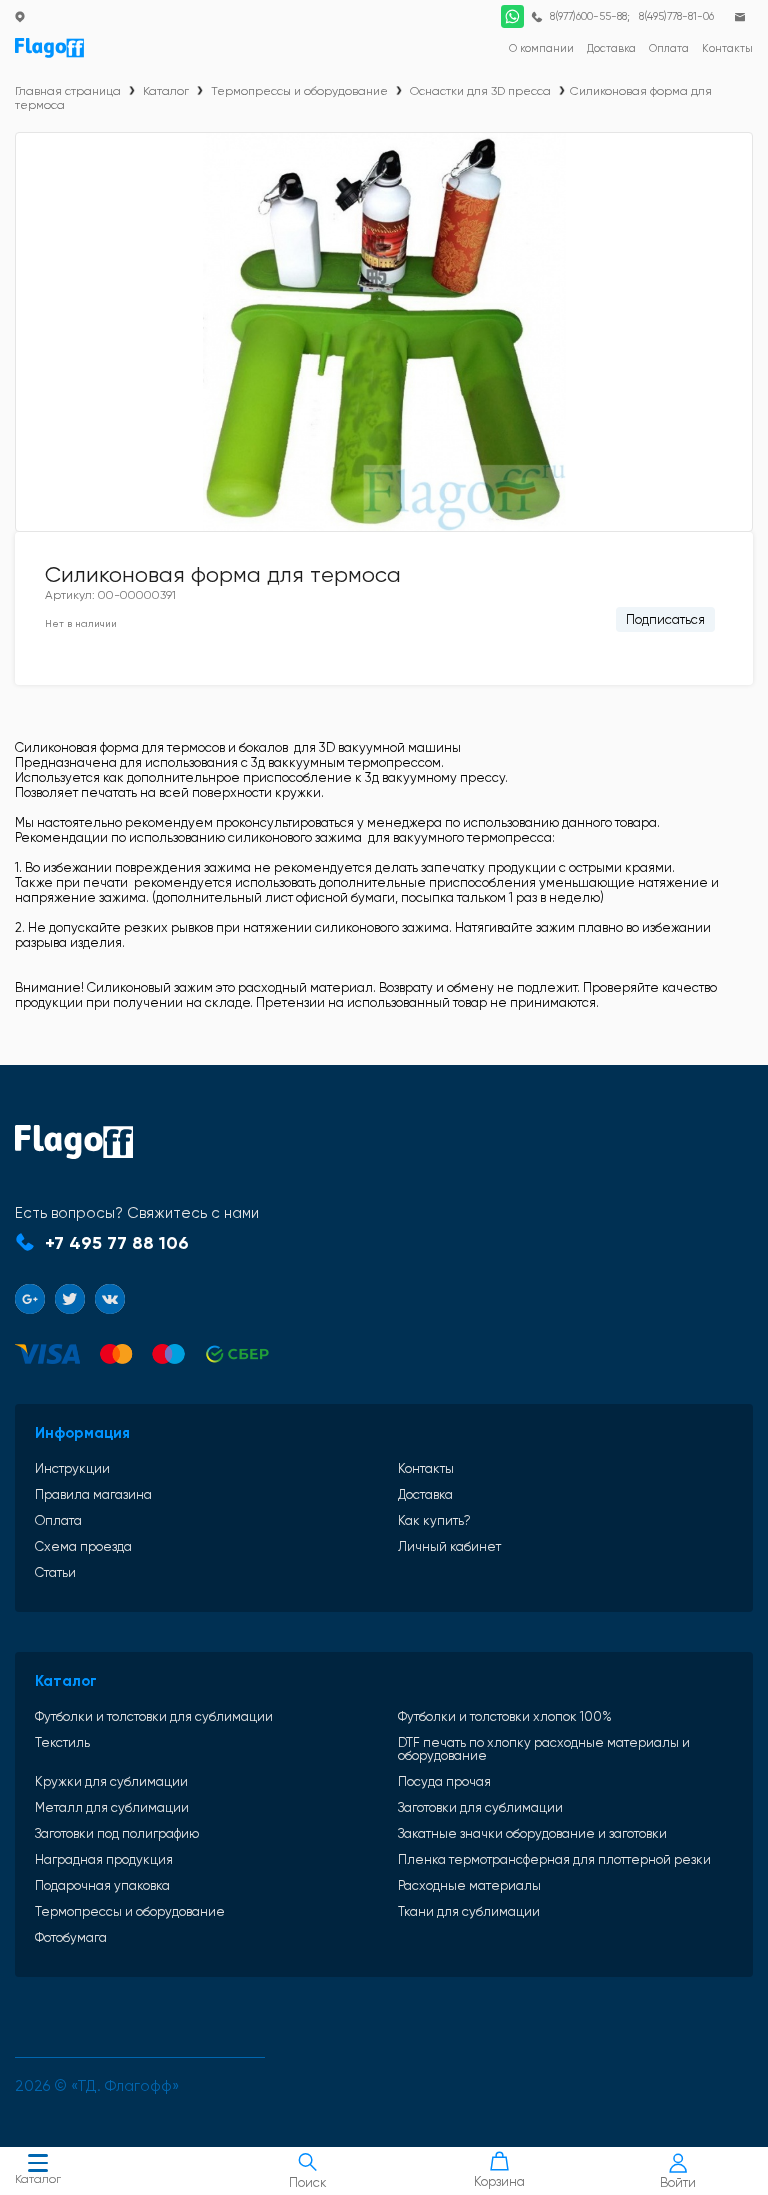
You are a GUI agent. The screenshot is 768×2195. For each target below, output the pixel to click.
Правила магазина (93, 1494)
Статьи (55, 1572)
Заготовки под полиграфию (117, 1833)
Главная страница (68, 91)
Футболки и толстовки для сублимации (154, 1716)
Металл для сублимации (112, 1807)
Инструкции (72, 1468)
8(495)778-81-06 (676, 16)
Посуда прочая (444, 1781)
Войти (678, 2182)
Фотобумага (71, 1937)
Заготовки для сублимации (480, 1807)
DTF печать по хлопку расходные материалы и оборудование (544, 1749)
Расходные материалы (469, 1885)
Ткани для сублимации (469, 1911)
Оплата (58, 1520)
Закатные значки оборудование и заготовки (532, 1833)
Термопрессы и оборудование (299, 91)
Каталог (38, 2179)
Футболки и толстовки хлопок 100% (505, 1716)
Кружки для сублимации (111, 1781)
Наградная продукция (104, 1859)
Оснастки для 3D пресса (480, 91)
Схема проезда (83, 1546)
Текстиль (62, 1743)
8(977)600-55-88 (588, 16)
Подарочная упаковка (102, 1885)
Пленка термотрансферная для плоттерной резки (554, 1859)
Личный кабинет (449, 1546)
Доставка (425, 1494)
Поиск (308, 2182)
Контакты (426, 1468)
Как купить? (434, 1520)
